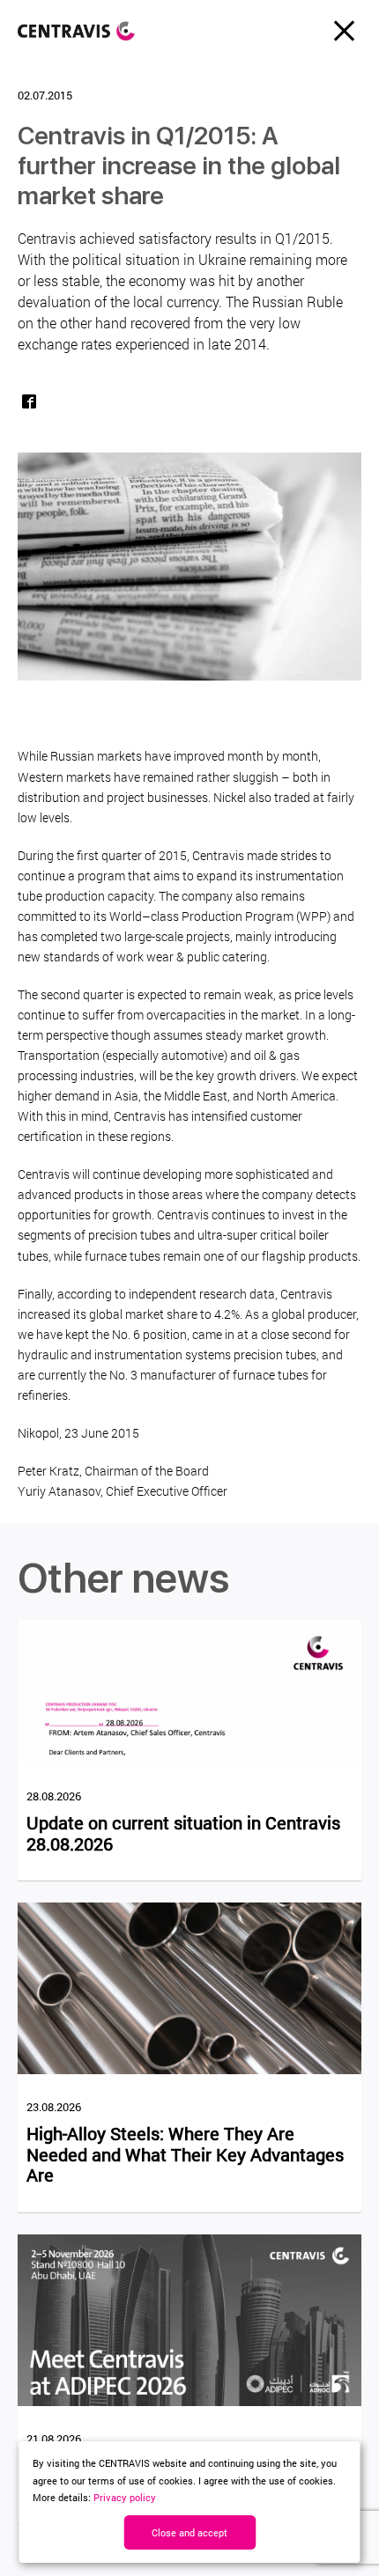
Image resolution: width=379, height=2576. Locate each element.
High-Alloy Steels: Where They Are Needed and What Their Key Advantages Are (185, 2155)
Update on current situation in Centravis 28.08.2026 (183, 1833)
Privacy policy (125, 2497)
